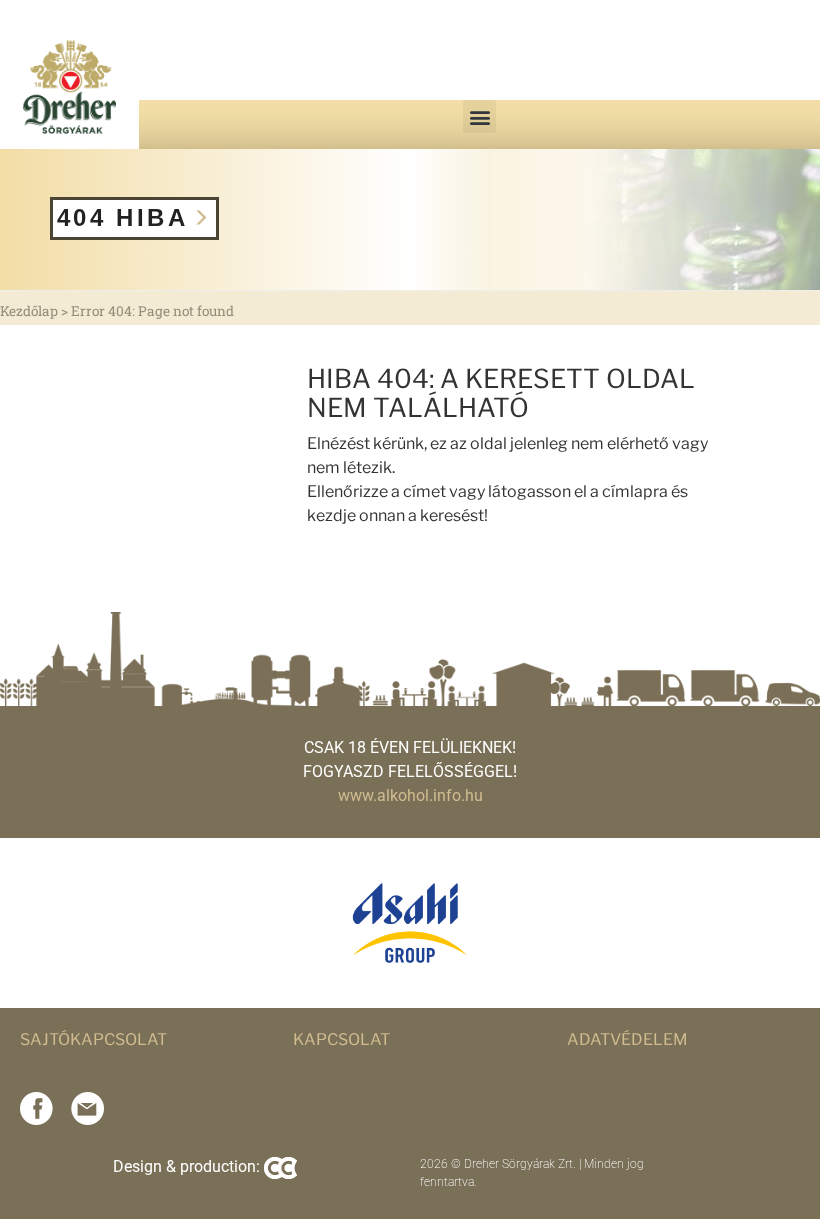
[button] (479, 116)
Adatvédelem (627, 1039)
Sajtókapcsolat (93, 1039)
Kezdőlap (29, 311)
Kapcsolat (341, 1039)
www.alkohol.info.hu (410, 795)
